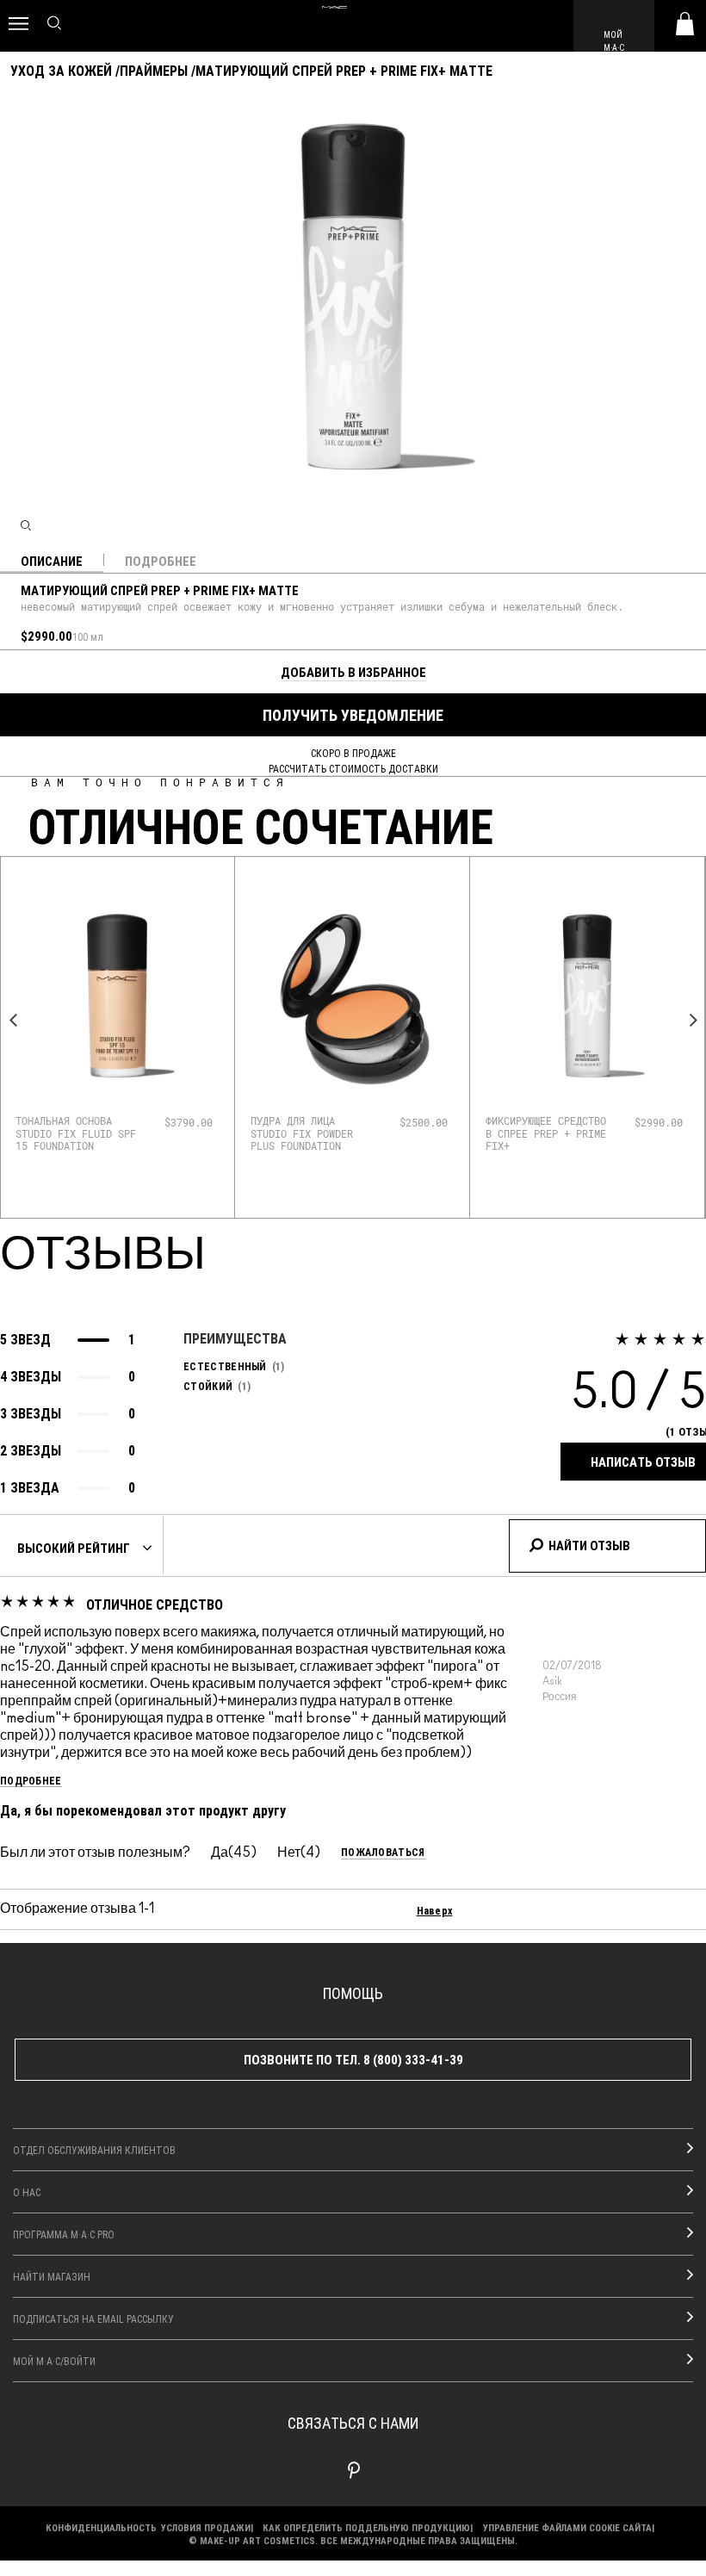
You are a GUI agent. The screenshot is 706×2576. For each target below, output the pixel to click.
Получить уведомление (353, 715)
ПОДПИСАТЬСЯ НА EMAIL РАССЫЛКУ (93, 2318)
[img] (117, 996)
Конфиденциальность (101, 2527)
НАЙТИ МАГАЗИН (52, 2276)
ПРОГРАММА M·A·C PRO (64, 2234)
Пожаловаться (383, 1852)
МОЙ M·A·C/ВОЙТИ (54, 2361)
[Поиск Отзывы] (536, 1542)
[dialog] (77, 1133)
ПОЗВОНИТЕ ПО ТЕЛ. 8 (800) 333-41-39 (353, 2059)
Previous (13, 1020)
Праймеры (154, 70)
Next (693, 1020)
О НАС (27, 2192)
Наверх (435, 1910)
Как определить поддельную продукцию (366, 2527)
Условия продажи (206, 2527)
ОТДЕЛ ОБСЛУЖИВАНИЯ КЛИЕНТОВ (94, 2150)
